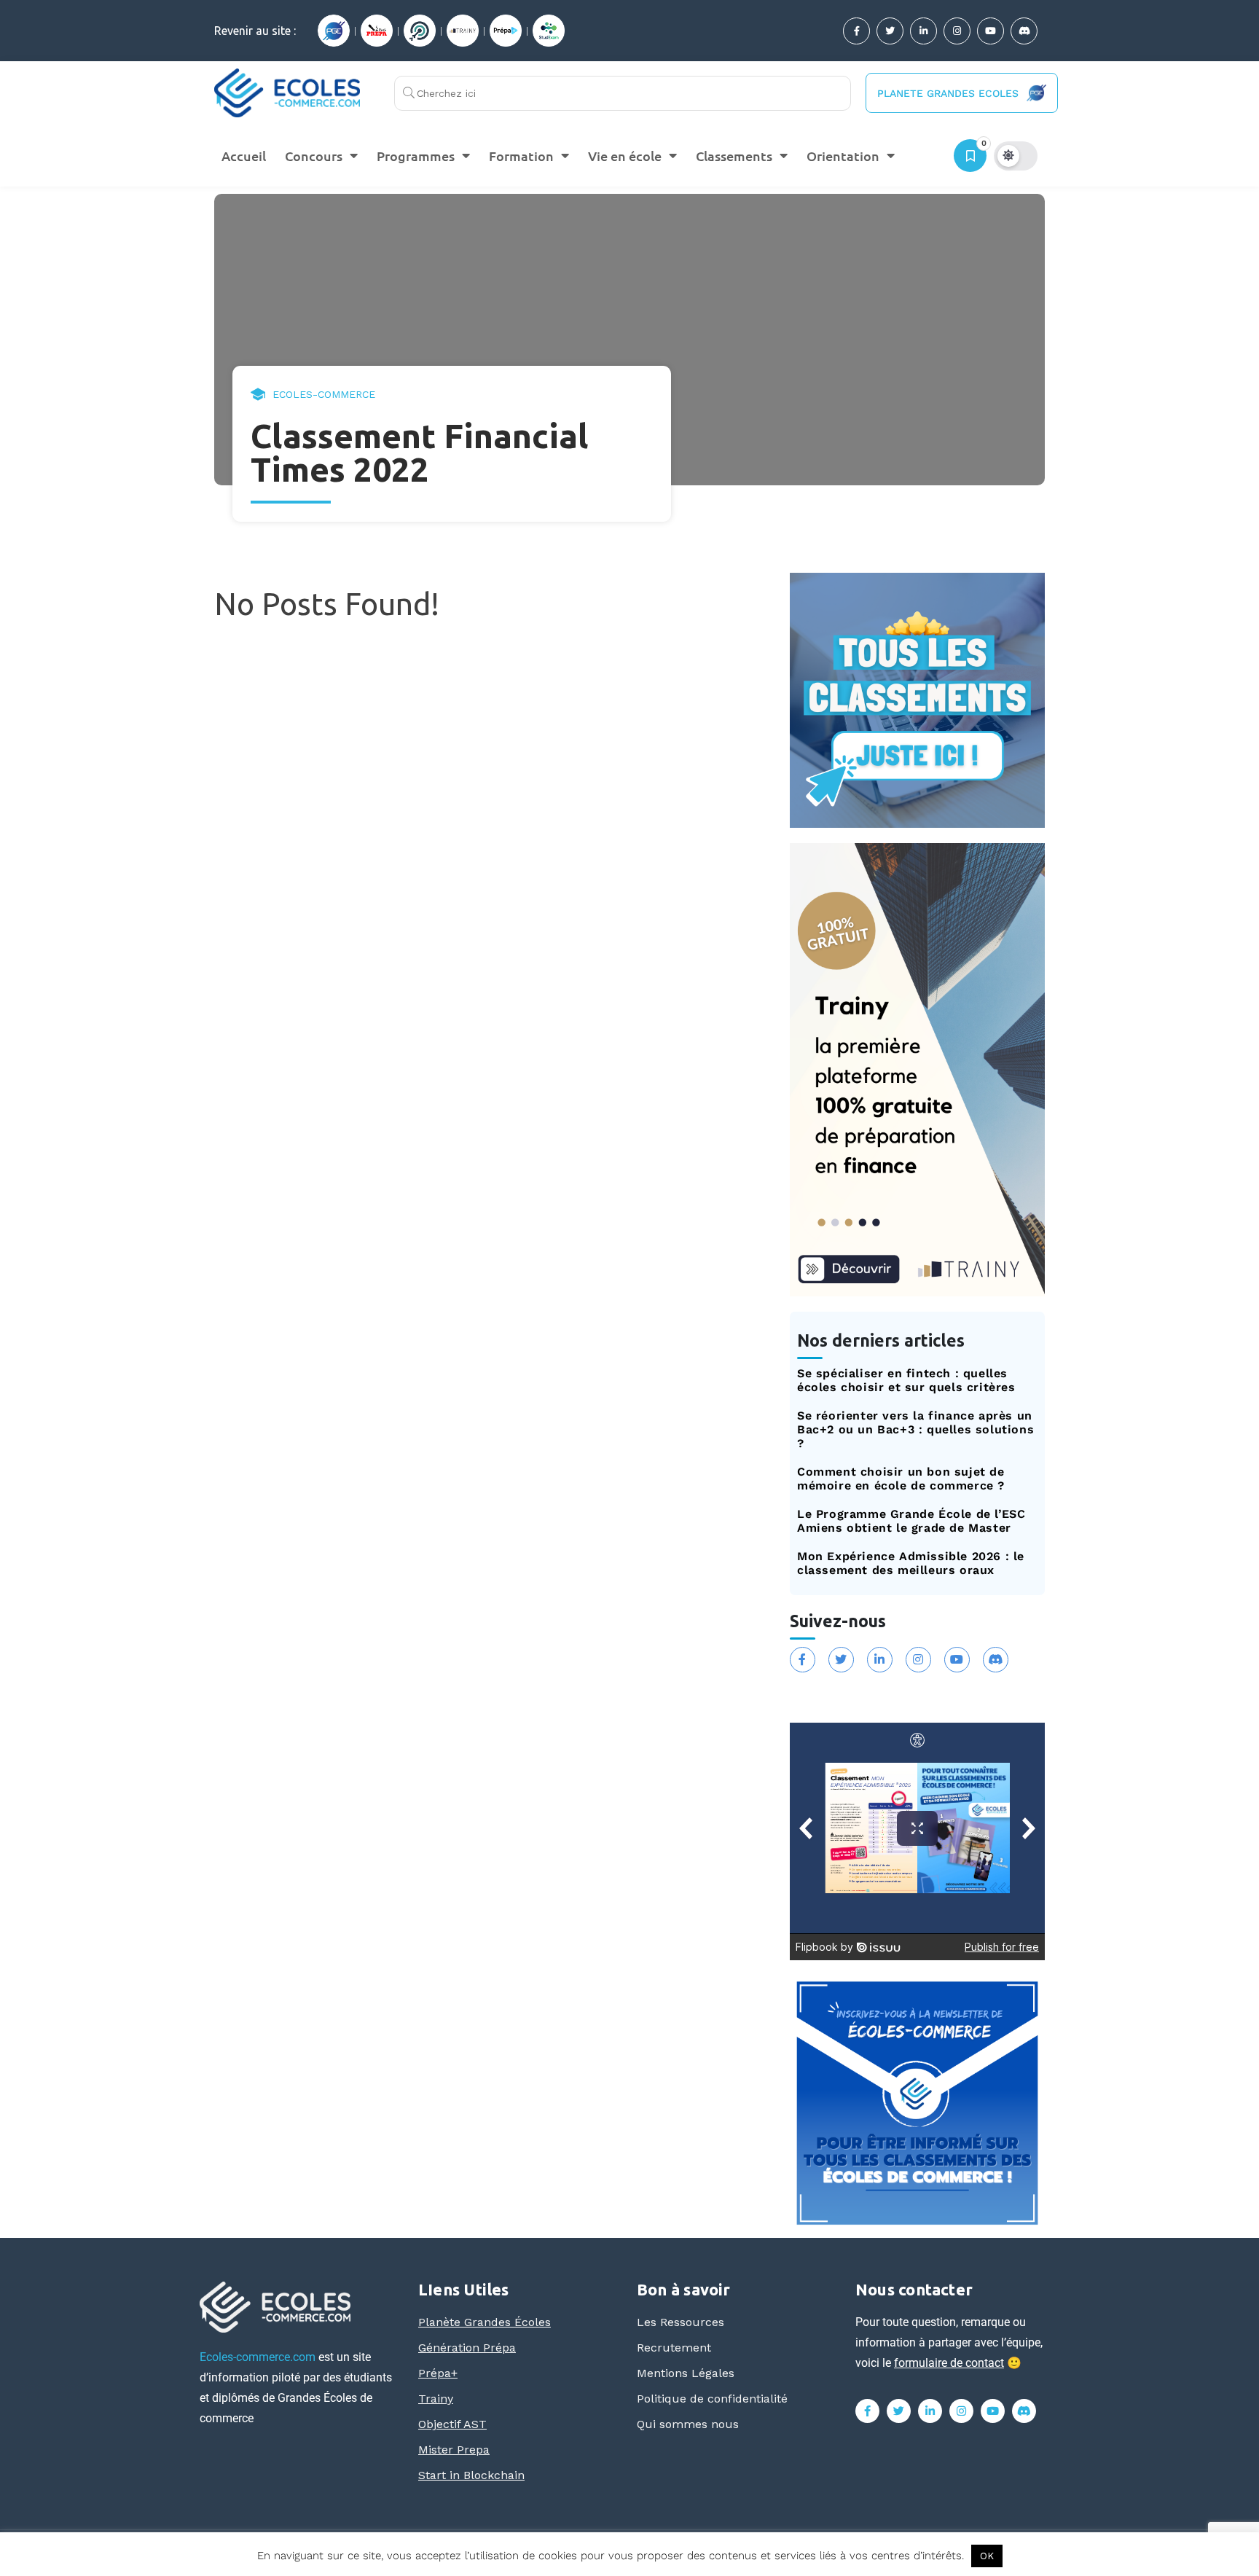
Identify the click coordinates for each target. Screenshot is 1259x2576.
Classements (734, 156)
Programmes (416, 156)
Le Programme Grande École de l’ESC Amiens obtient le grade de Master (911, 1521)
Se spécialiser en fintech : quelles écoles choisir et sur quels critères (906, 1380)
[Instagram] (957, 31)
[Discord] (1024, 31)
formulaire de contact (949, 2363)
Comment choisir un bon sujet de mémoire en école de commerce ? (901, 1479)
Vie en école (625, 156)
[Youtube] (991, 31)
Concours (314, 156)
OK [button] (987, 2556)
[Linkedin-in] (923, 31)
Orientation (843, 156)
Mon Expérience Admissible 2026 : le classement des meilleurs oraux (911, 1563)
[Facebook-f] (856, 31)
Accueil (244, 156)
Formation (521, 156)
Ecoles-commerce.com (258, 2357)
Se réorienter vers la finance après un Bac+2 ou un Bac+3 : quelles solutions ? (915, 1429)
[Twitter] (890, 31)
